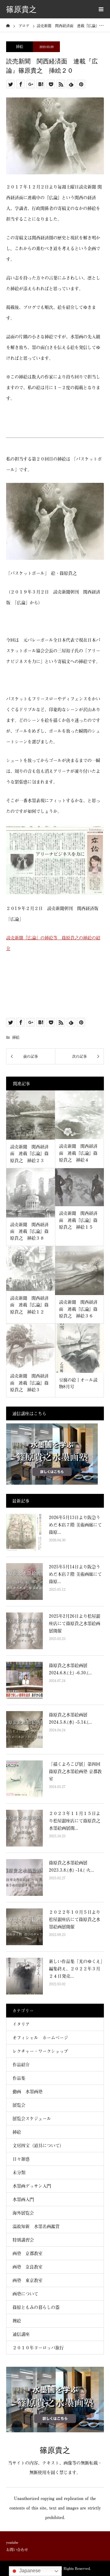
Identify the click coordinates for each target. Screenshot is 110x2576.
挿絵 (20, 47)
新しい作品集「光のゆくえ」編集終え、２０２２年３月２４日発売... (76, 1969)
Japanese (29, 2571)
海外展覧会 (23, 2213)
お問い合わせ (17, 2550)
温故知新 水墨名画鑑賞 (36, 2226)
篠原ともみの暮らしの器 (36, 2307)
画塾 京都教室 (28, 2253)
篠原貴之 (21, 9)
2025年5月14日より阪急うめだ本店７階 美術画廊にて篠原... (75, 1574)
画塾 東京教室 (28, 2280)
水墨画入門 (23, 2199)
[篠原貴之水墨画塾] (55, 2430)
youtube (12, 2542)
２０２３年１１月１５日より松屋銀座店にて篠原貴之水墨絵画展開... (75, 1821)
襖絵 (17, 2321)
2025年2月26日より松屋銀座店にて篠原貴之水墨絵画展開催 (75, 1623)
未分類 (19, 2172)
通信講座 (21, 2334)
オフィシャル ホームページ (42, 2038)
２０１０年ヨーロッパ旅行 (38, 2348)
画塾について (25, 2294)
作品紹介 (21, 2065)
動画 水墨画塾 (28, 2091)
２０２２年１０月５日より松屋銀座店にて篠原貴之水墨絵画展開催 (75, 1919)
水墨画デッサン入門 (32, 2186)
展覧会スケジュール (32, 2118)
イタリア (21, 2024)
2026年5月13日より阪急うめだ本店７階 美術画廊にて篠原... (75, 1525)
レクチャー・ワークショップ (40, 2051)
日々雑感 (21, 2159)
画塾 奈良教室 (28, 2267)
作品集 (19, 2078)
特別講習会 (23, 2240)
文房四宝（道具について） (38, 2145)
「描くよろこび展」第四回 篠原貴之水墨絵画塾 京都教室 (75, 1771)
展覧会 (19, 2105)
